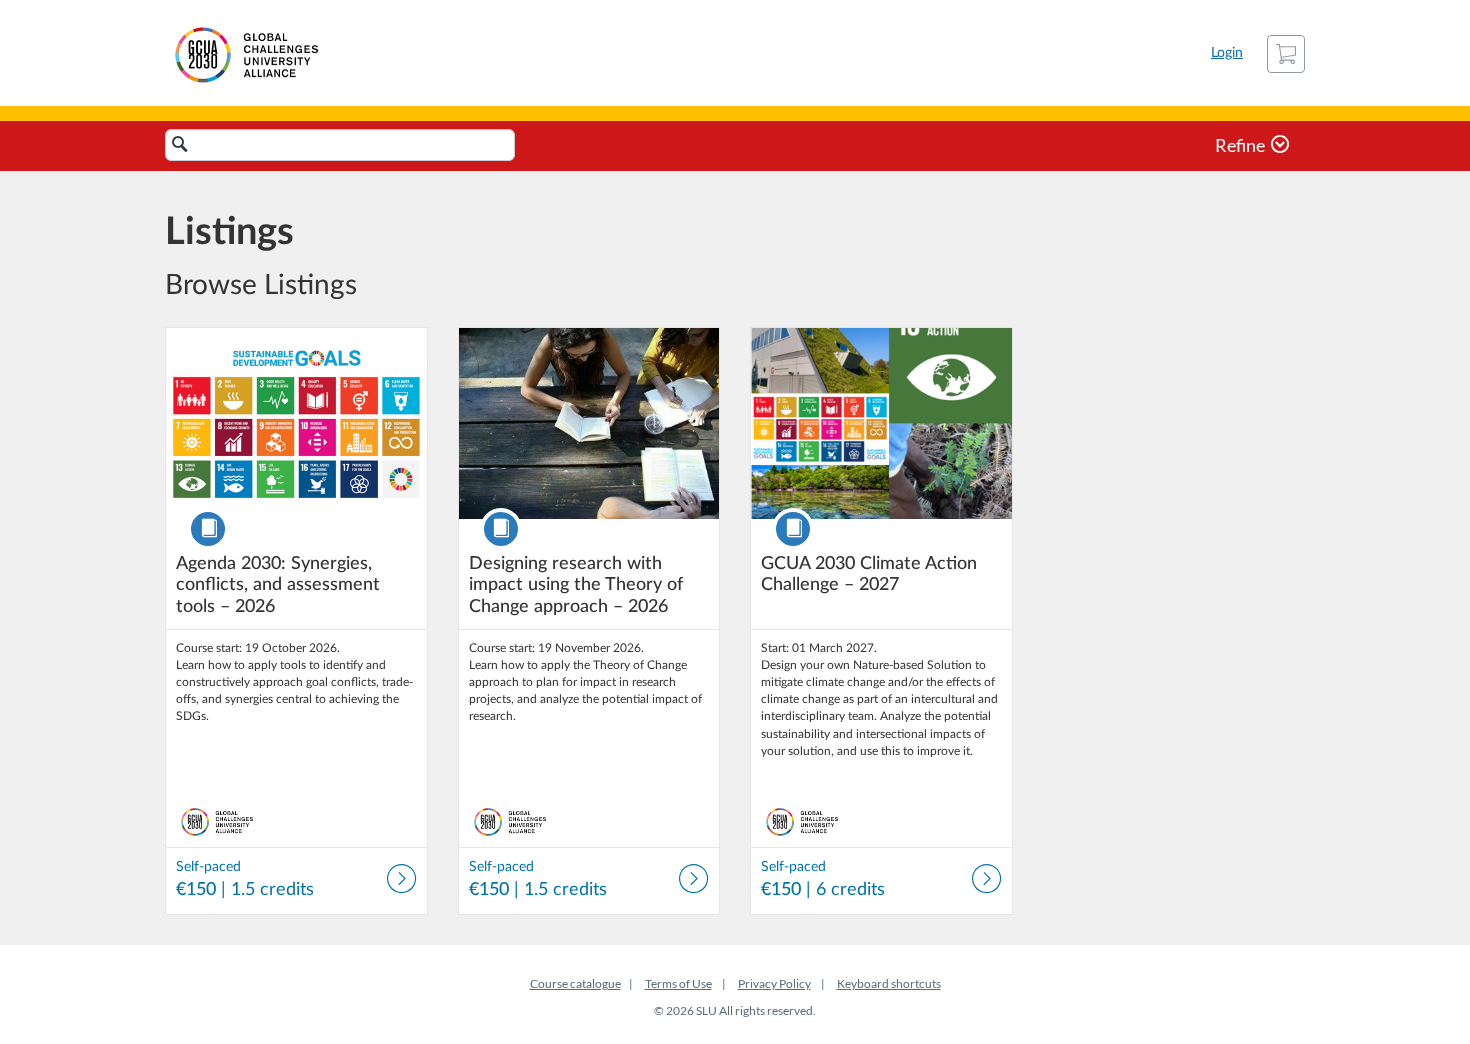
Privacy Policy (774, 983)
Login (1227, 53)
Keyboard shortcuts (889, 983)
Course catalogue (575, 983)
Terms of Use (678, 983)
